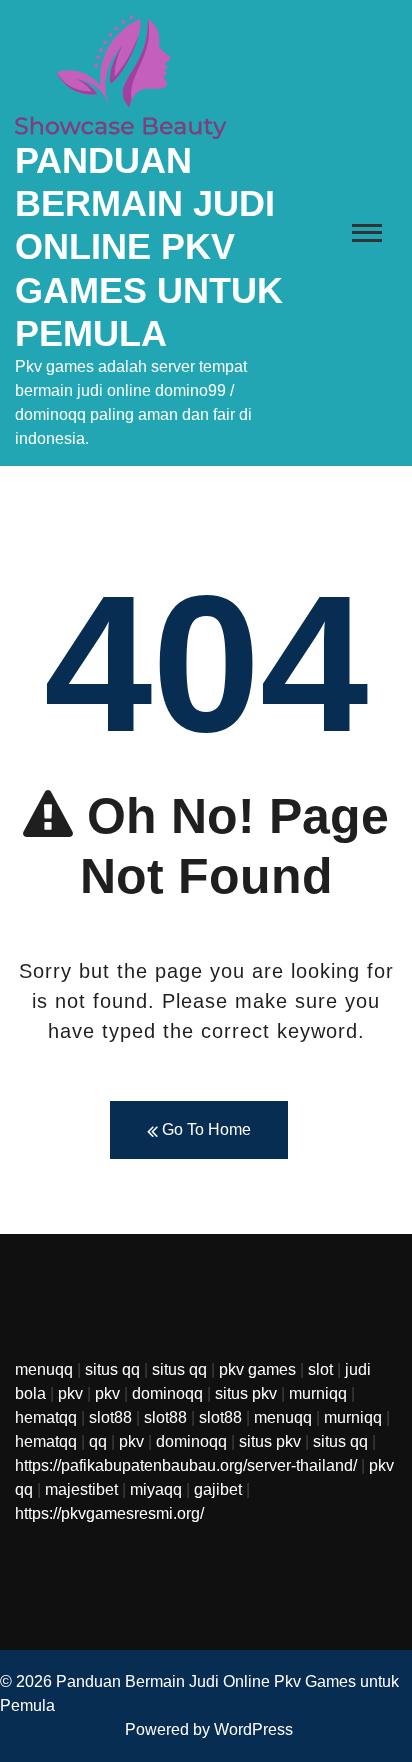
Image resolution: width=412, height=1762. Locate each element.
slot (320, 1369)
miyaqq (156, 1489)
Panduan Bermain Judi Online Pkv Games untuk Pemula (149, 247)
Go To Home (204, 1129)
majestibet (81, 1489)
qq (98, 1441)
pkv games (257, 1369)
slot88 (110, 1417)
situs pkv (246, 1393)
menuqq (44, 1369)
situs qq (112, 1369)
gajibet (218, 1489)
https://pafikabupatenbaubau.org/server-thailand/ (186, 1465)
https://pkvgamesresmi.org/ (109, 1513)
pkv (70, 1393)
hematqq (46, 1417)
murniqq (318, 1393)
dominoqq (167, 1393)
